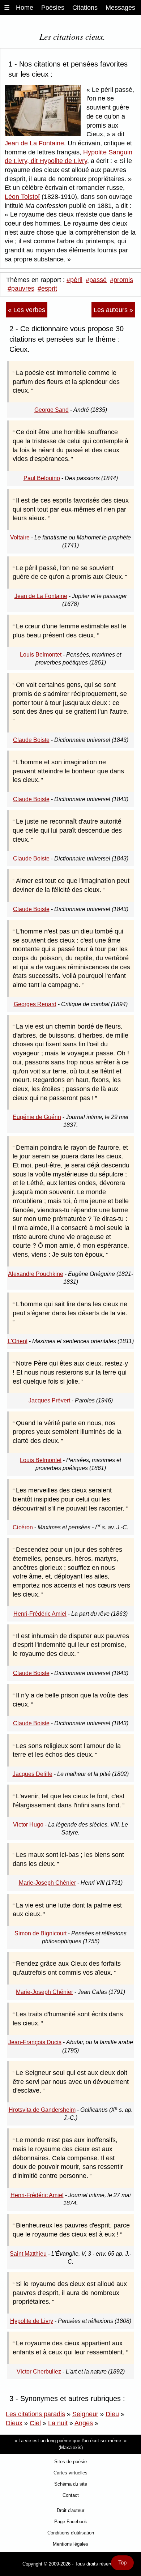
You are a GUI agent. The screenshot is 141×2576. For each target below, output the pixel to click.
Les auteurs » (113, 310)
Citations (85, 8)
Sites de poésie (70, 2462)
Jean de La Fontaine (34, 143)
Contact (71, 2495)
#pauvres (21, 289)
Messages (120, 8)
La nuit (58, 2423)
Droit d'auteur (70, 2510)
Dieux (14, 2423)
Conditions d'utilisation (71, 2533)
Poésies (53, 8)
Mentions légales (70, 2544)
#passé (96, 280)
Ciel (35, 2423)
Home (25, 8)
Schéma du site (71, 2484)
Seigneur (85, 2414)
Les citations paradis (35, 2414)
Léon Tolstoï (22, 197)
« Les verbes (27, 310)
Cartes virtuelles (70, 2473)
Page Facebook (71, 2522)
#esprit (47, 289)
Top (122, 2563)
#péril (74, 280)
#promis (121, 280)
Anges (84, 2423)
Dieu (112, 2414)
